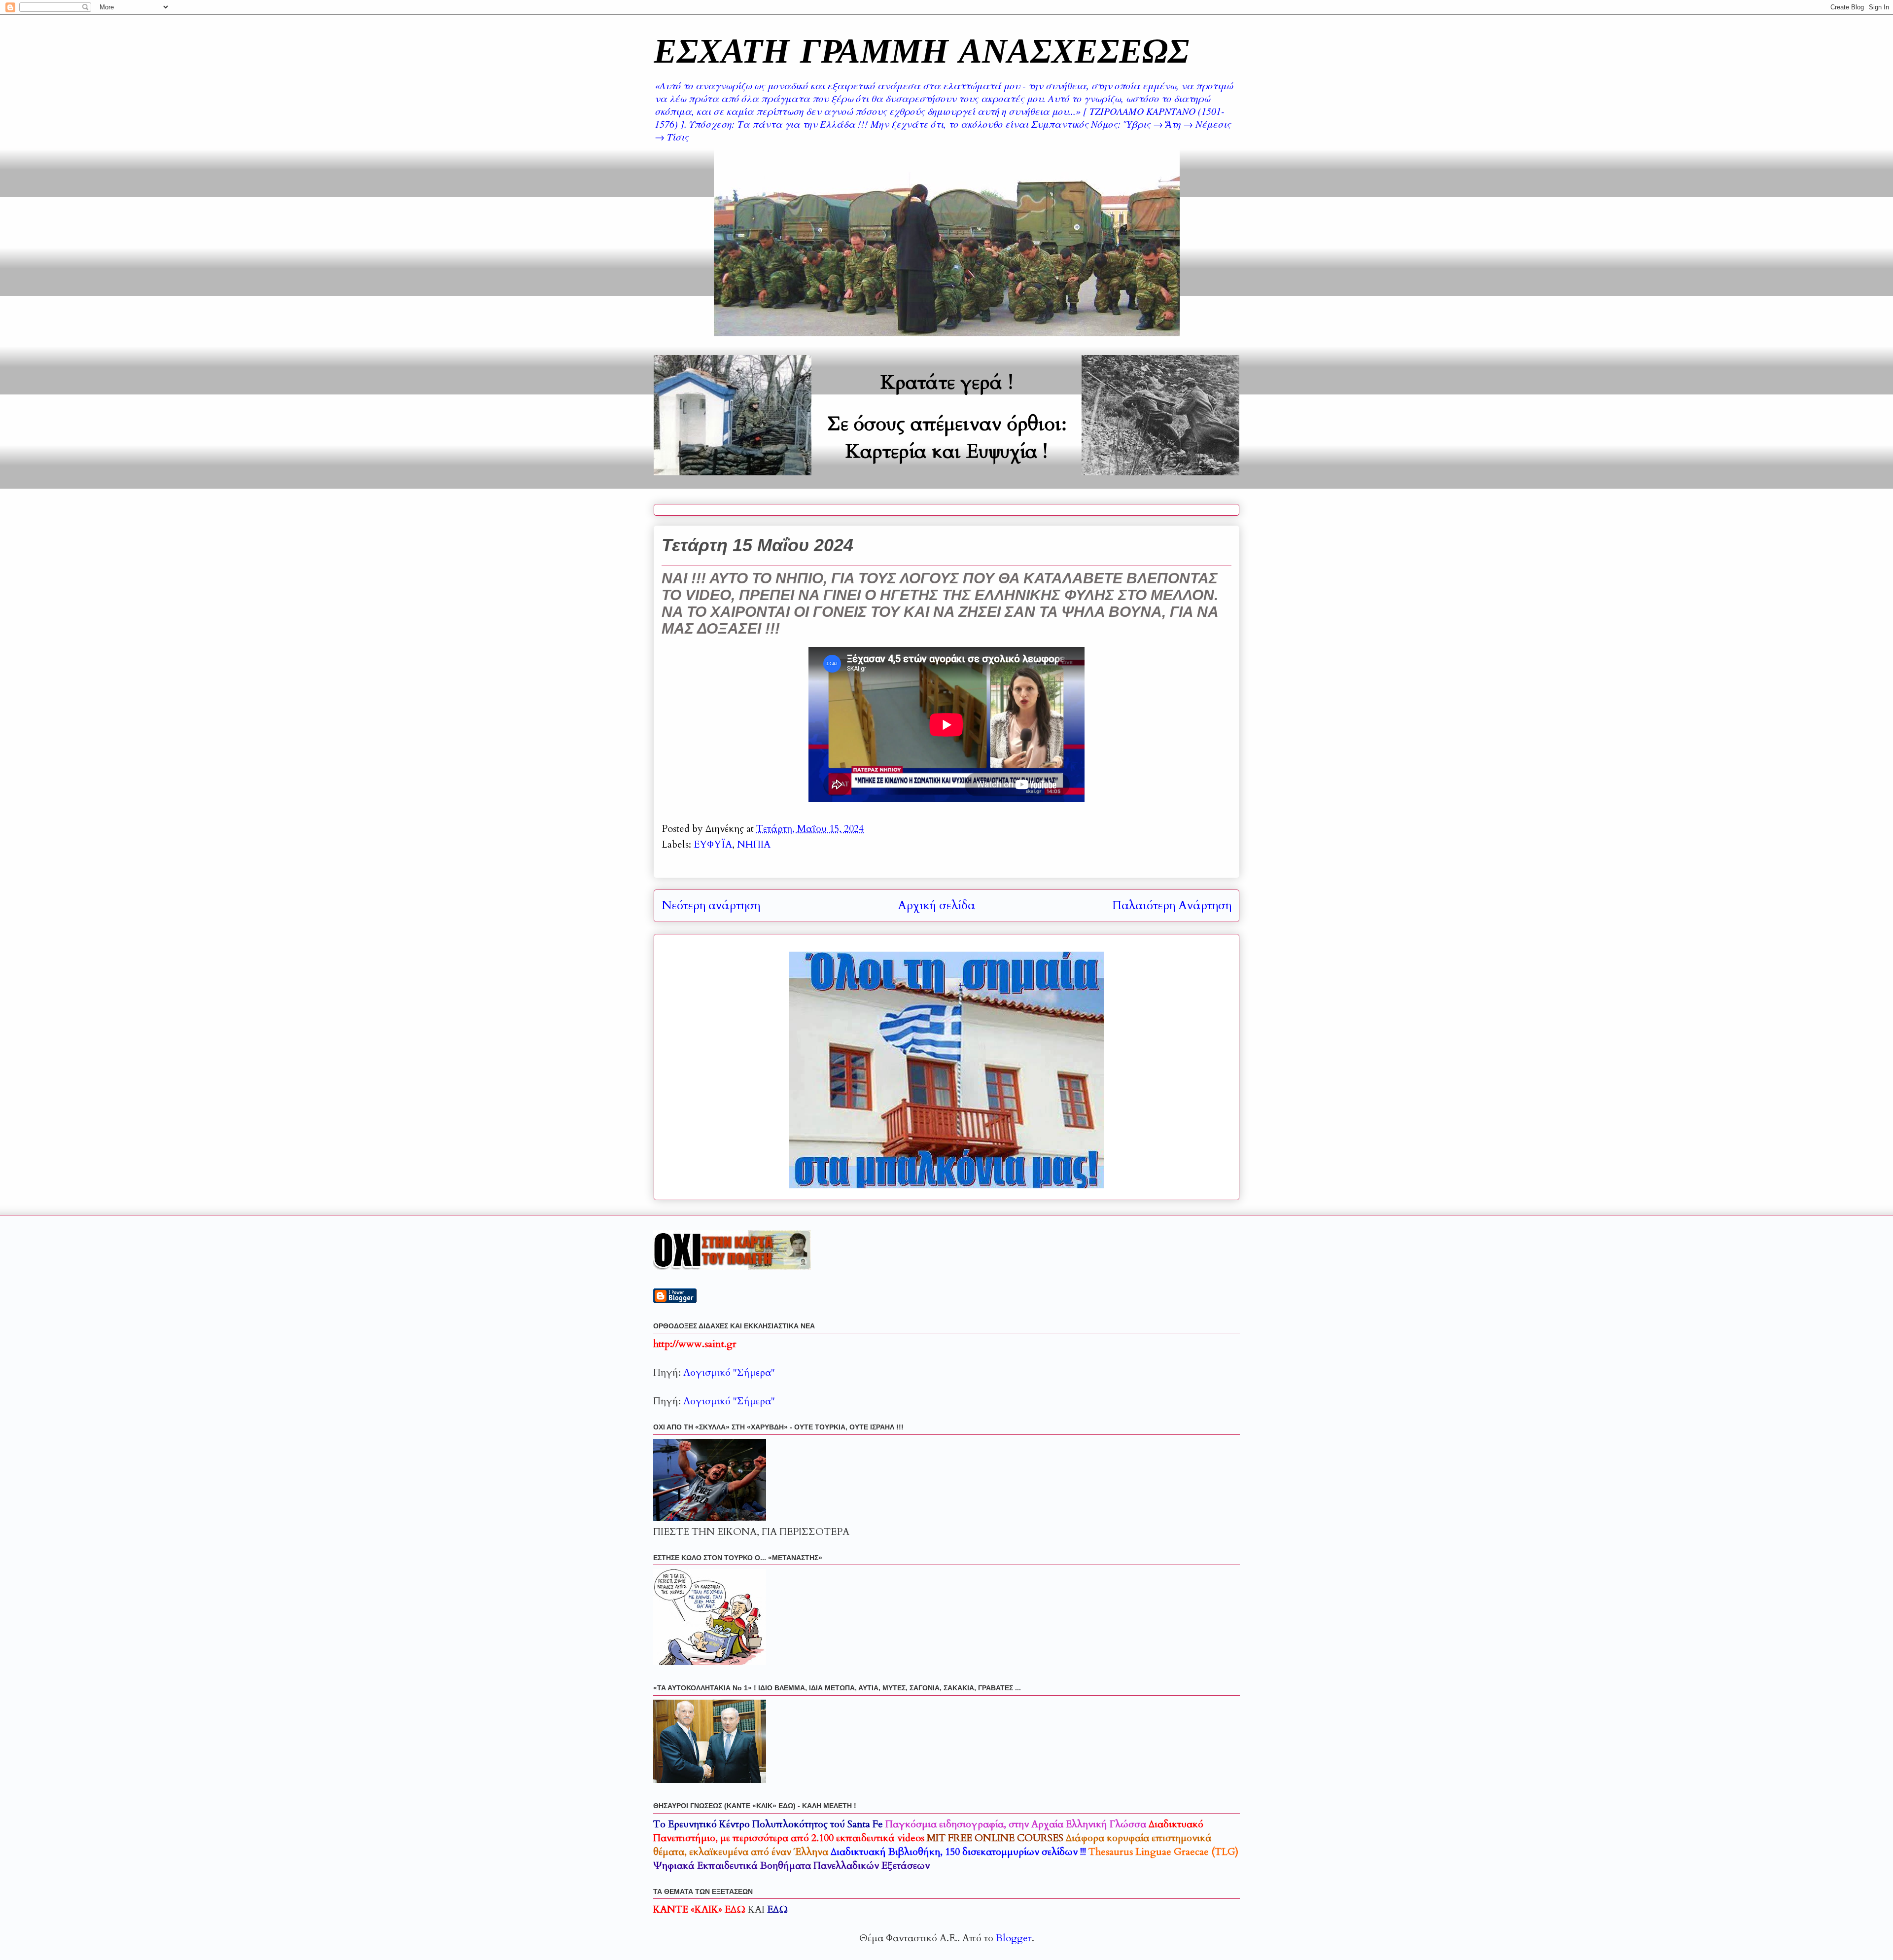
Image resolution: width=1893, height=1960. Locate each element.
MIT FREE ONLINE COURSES (995, 1838)
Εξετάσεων (791, 1866)
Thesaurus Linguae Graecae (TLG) (1163, 1852)
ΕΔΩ (777, 1909)
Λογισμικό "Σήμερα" (729, 1372)
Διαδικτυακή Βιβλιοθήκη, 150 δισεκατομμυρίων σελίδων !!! (958, 1852)
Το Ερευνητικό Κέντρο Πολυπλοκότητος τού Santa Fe (768, 1824)
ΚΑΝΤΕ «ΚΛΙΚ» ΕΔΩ (699, 1909)
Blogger (1014, 1938)
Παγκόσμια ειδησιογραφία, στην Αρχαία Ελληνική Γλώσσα (1016, 1824)
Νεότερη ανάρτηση (711, 906)
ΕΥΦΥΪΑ (713, 844)
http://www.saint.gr (695, 1344)
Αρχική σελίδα (936, 906)
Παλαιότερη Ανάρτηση (1172, 906)
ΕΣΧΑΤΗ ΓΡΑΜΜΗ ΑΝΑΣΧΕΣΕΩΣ (921, 50)
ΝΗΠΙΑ (754, 844)
